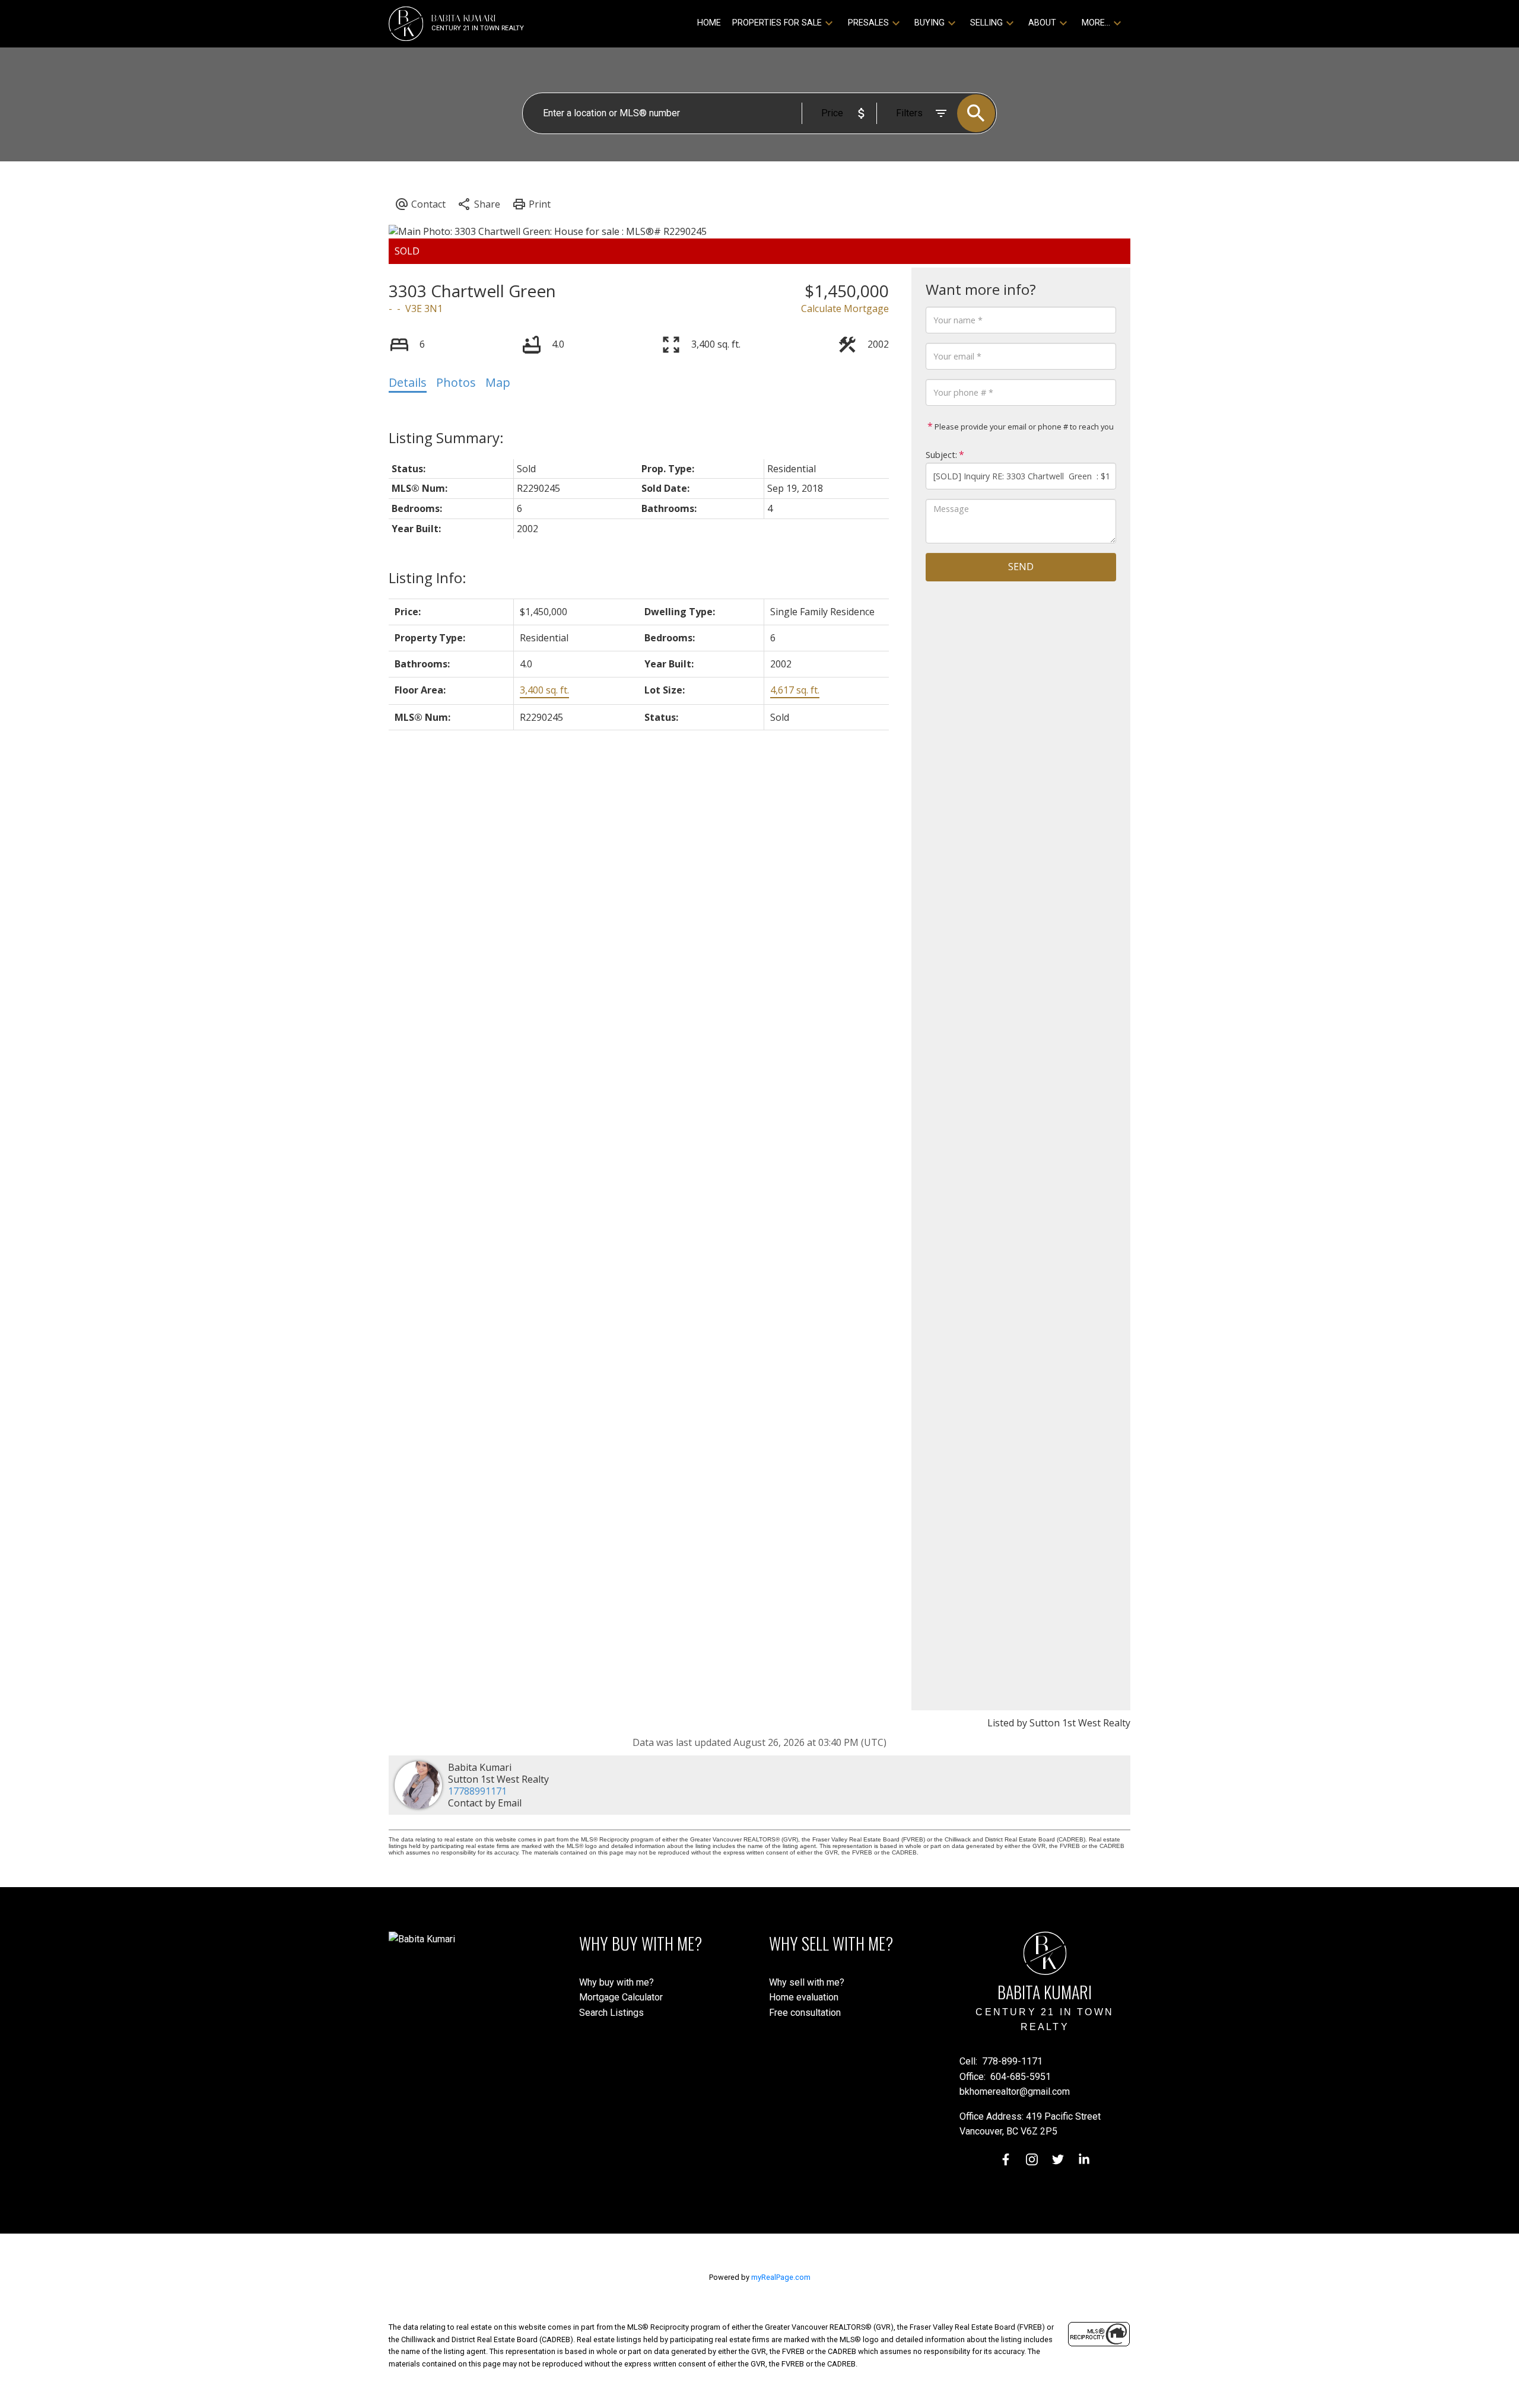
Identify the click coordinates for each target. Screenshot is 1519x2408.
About (1042, 23)
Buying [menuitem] (929, 23)
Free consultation (805, 2013)
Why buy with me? (617, 1982)
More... (1096, 23)
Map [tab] (498, 382)
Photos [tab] (456, 382)
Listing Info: (428, 578)
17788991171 (477, 1791)
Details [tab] (408, 382)
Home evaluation (804, 1997)
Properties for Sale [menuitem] (777, 23)
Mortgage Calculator (621, 1997)
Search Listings (611, 2013)
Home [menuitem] (709, 23)
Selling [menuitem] (986, 23)
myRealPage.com (781, 2277)
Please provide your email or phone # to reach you (1023, 427)
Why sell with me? (807, 1982)
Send (1021, 567)
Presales (868, 23)
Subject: (941, 455)
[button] (1006, 2159)
